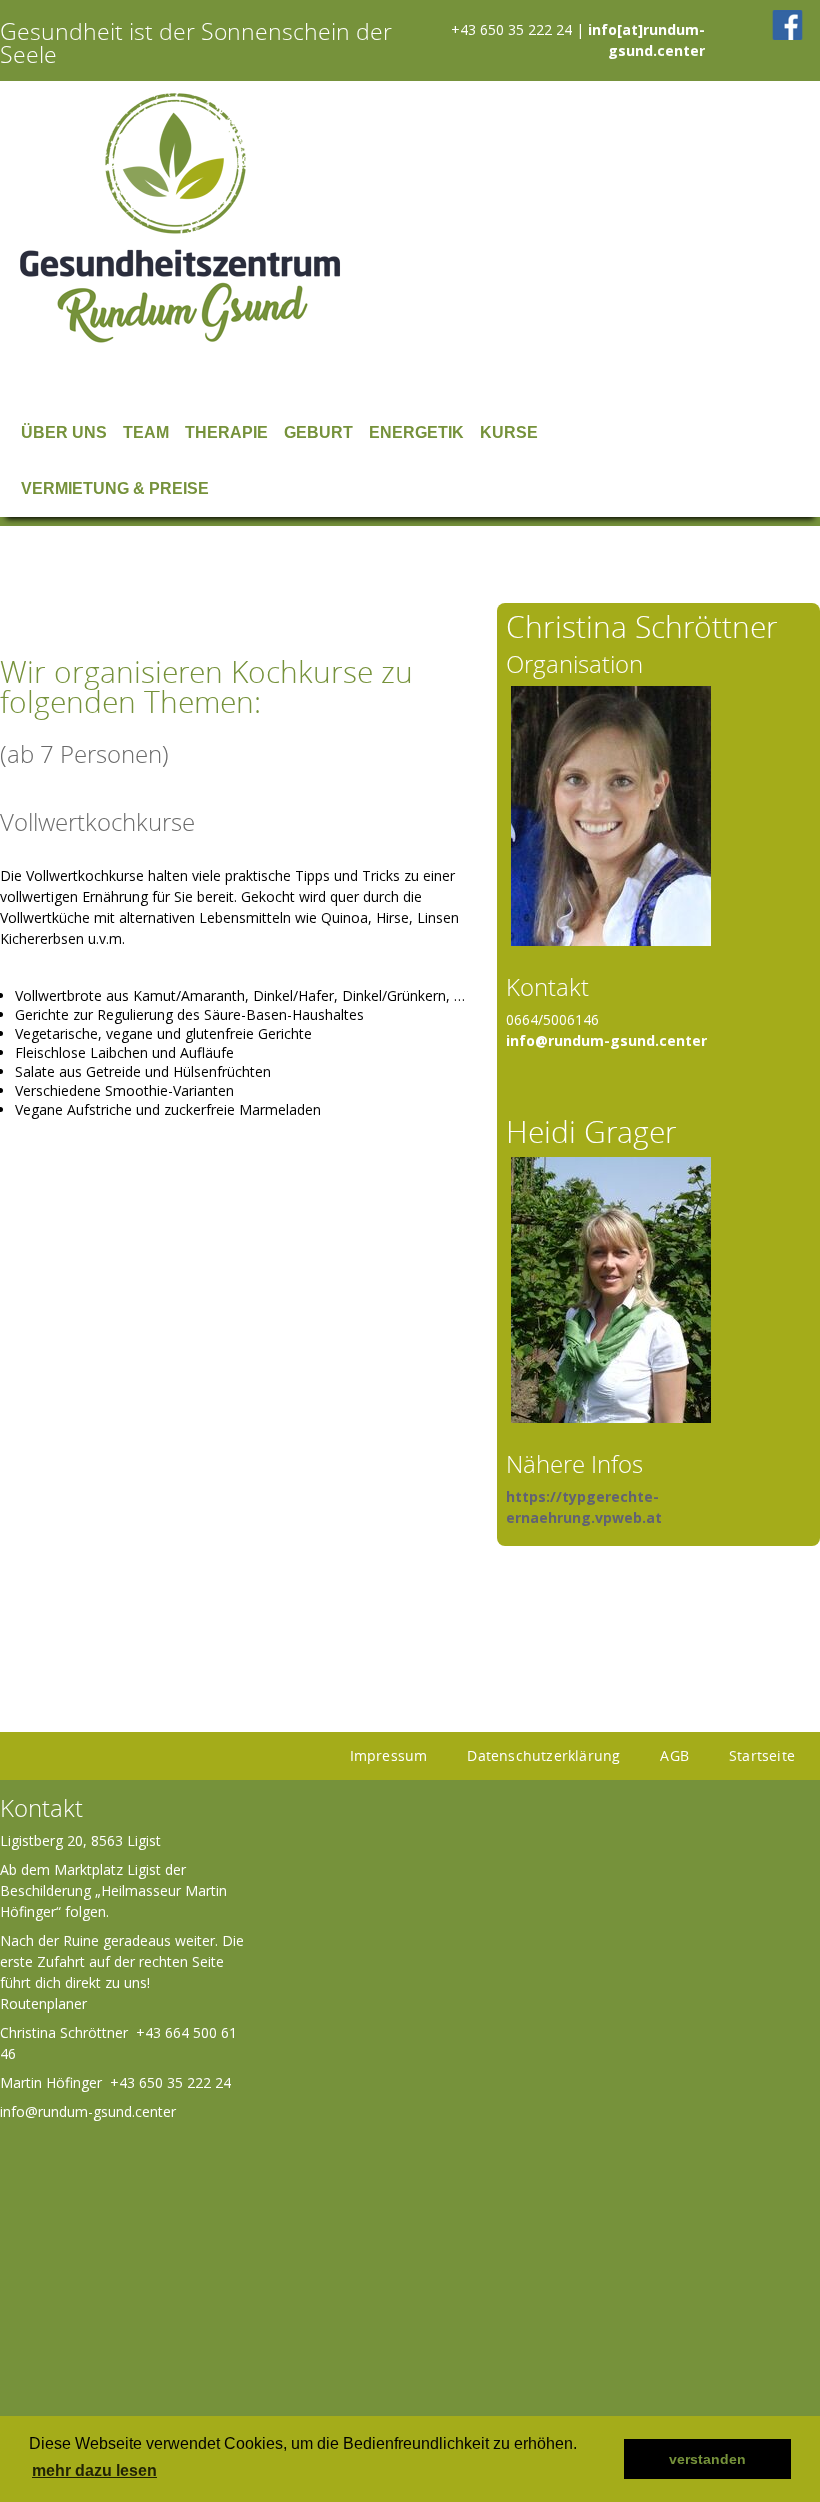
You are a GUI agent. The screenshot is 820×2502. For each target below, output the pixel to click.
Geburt (318, 432)
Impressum (389, 1755)
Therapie (226, 432)
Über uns (64, 432)
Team (146, 432)
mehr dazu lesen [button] (94, 2470)
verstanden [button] (707, 2459)
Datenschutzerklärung (543, 1755)
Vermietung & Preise (115, 488)
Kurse (509, 432)
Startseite (762, 1755)
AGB (674, 1755)
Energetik (416, 432)
